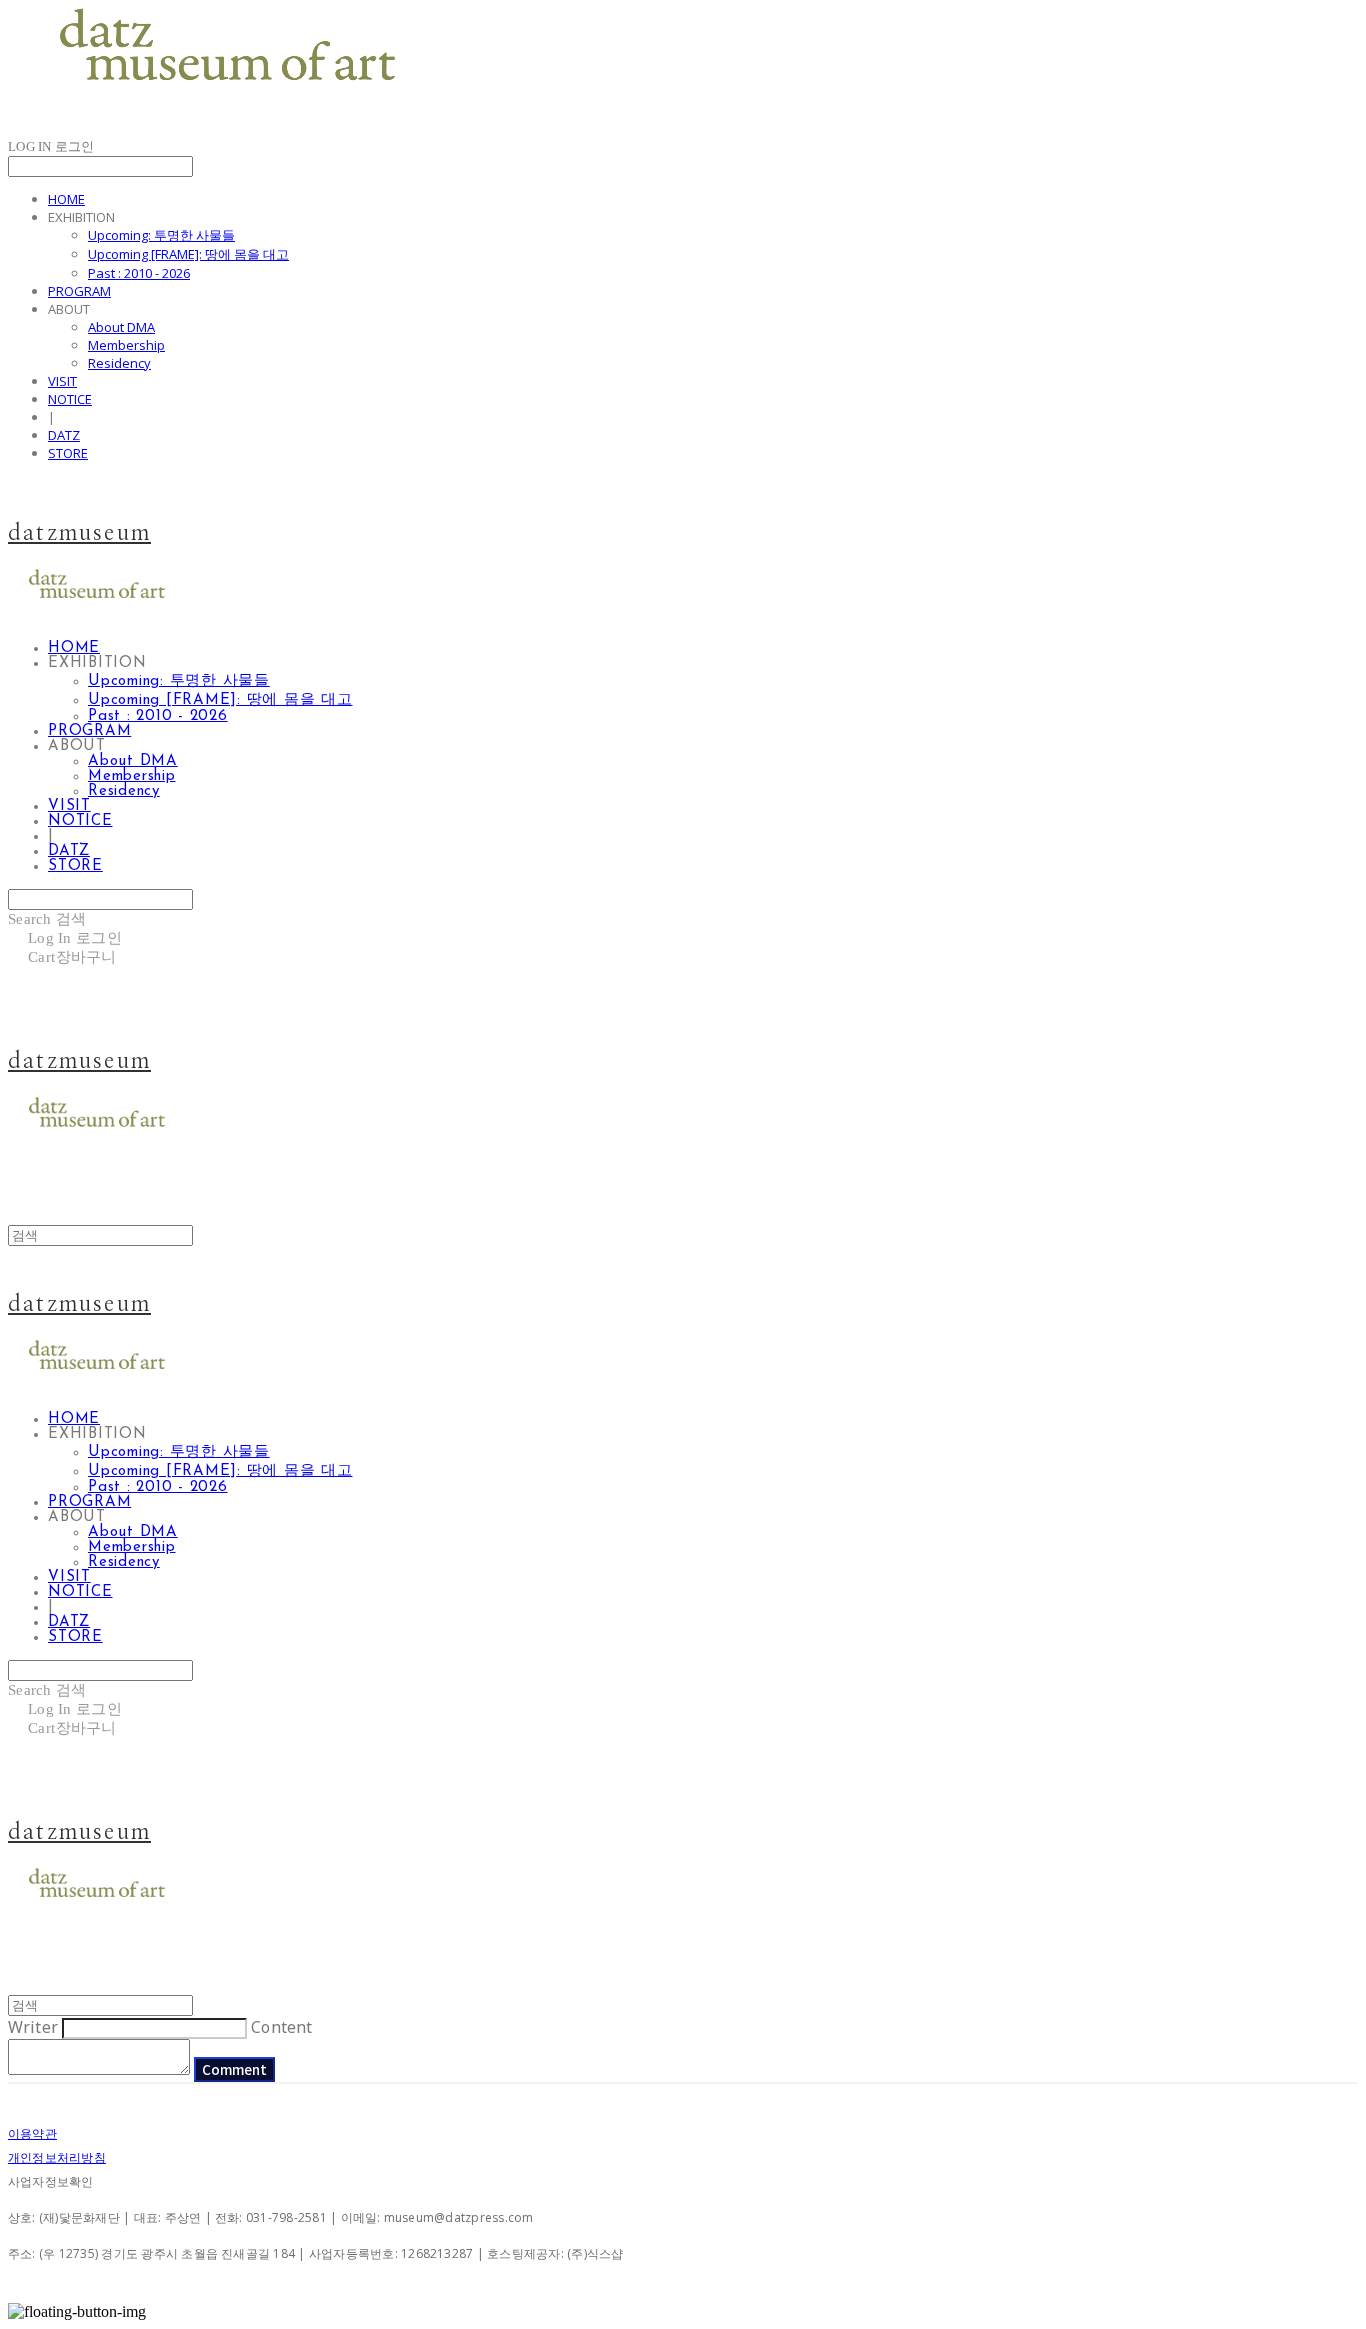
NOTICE (70, 399)
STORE (68, 453)
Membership (126, 345)
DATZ (64, 435)
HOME (66, 199)
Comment (234, 2069)
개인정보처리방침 (57, 2157)
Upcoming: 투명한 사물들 (161, 235)
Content (281, 2027)
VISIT (62, 381)
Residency (119, 363)
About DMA (121, 327)
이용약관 (32, 2133)
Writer (33, 2027)
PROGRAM (79, 291)
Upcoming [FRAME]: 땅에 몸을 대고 (188, 254)
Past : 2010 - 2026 (139, 273)
